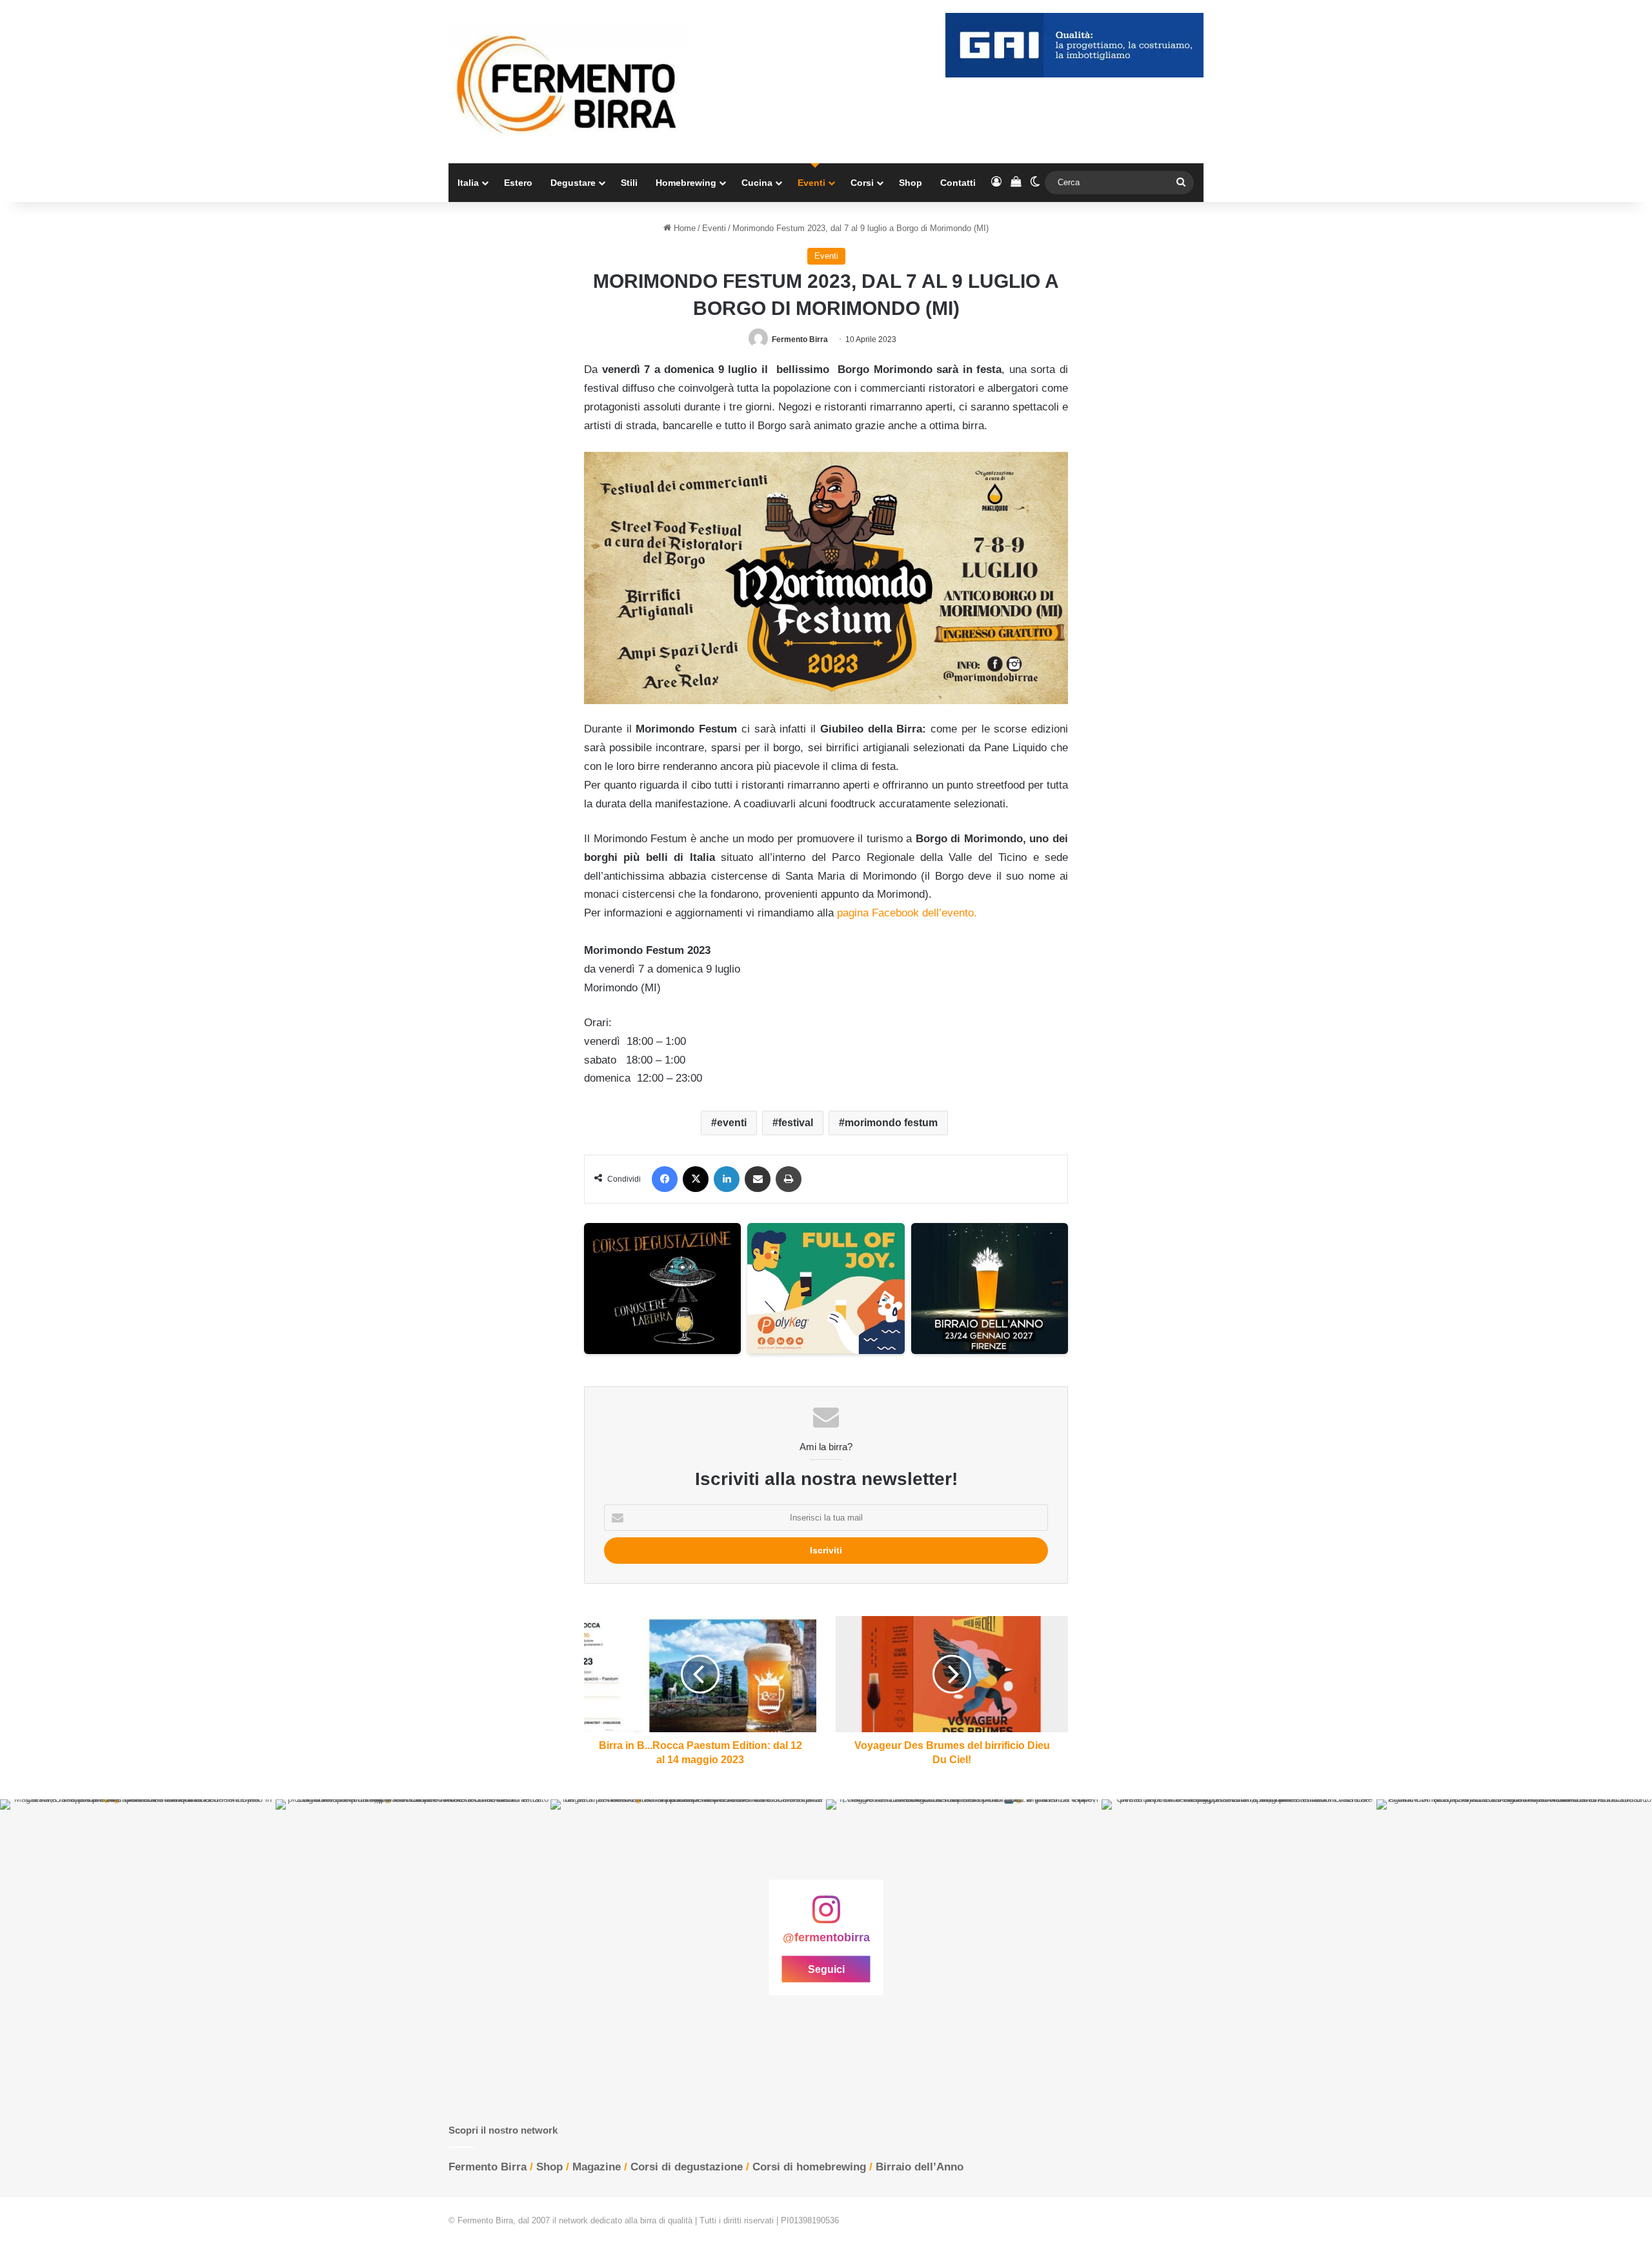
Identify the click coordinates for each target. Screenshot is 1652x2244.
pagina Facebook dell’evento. (907, 913)
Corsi (862, 183)
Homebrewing (686, 183)
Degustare (573, 183)
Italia (468, 183)
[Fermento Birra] (568, 82)
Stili (629, 183)
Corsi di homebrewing (809, 2167)
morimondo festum (891, 1123)
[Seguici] (826, 1916)
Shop (911, 183)
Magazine (597, 2167)
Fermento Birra (800, 339)
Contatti (958, 183)
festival (796, 1123)
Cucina (757, 183)
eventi (732, 1123)
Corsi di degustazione (687, 2167)
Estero (518, 183)
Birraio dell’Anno (920, 2167)
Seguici (826, 1969)
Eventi (811, 183)
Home (683, 228)
